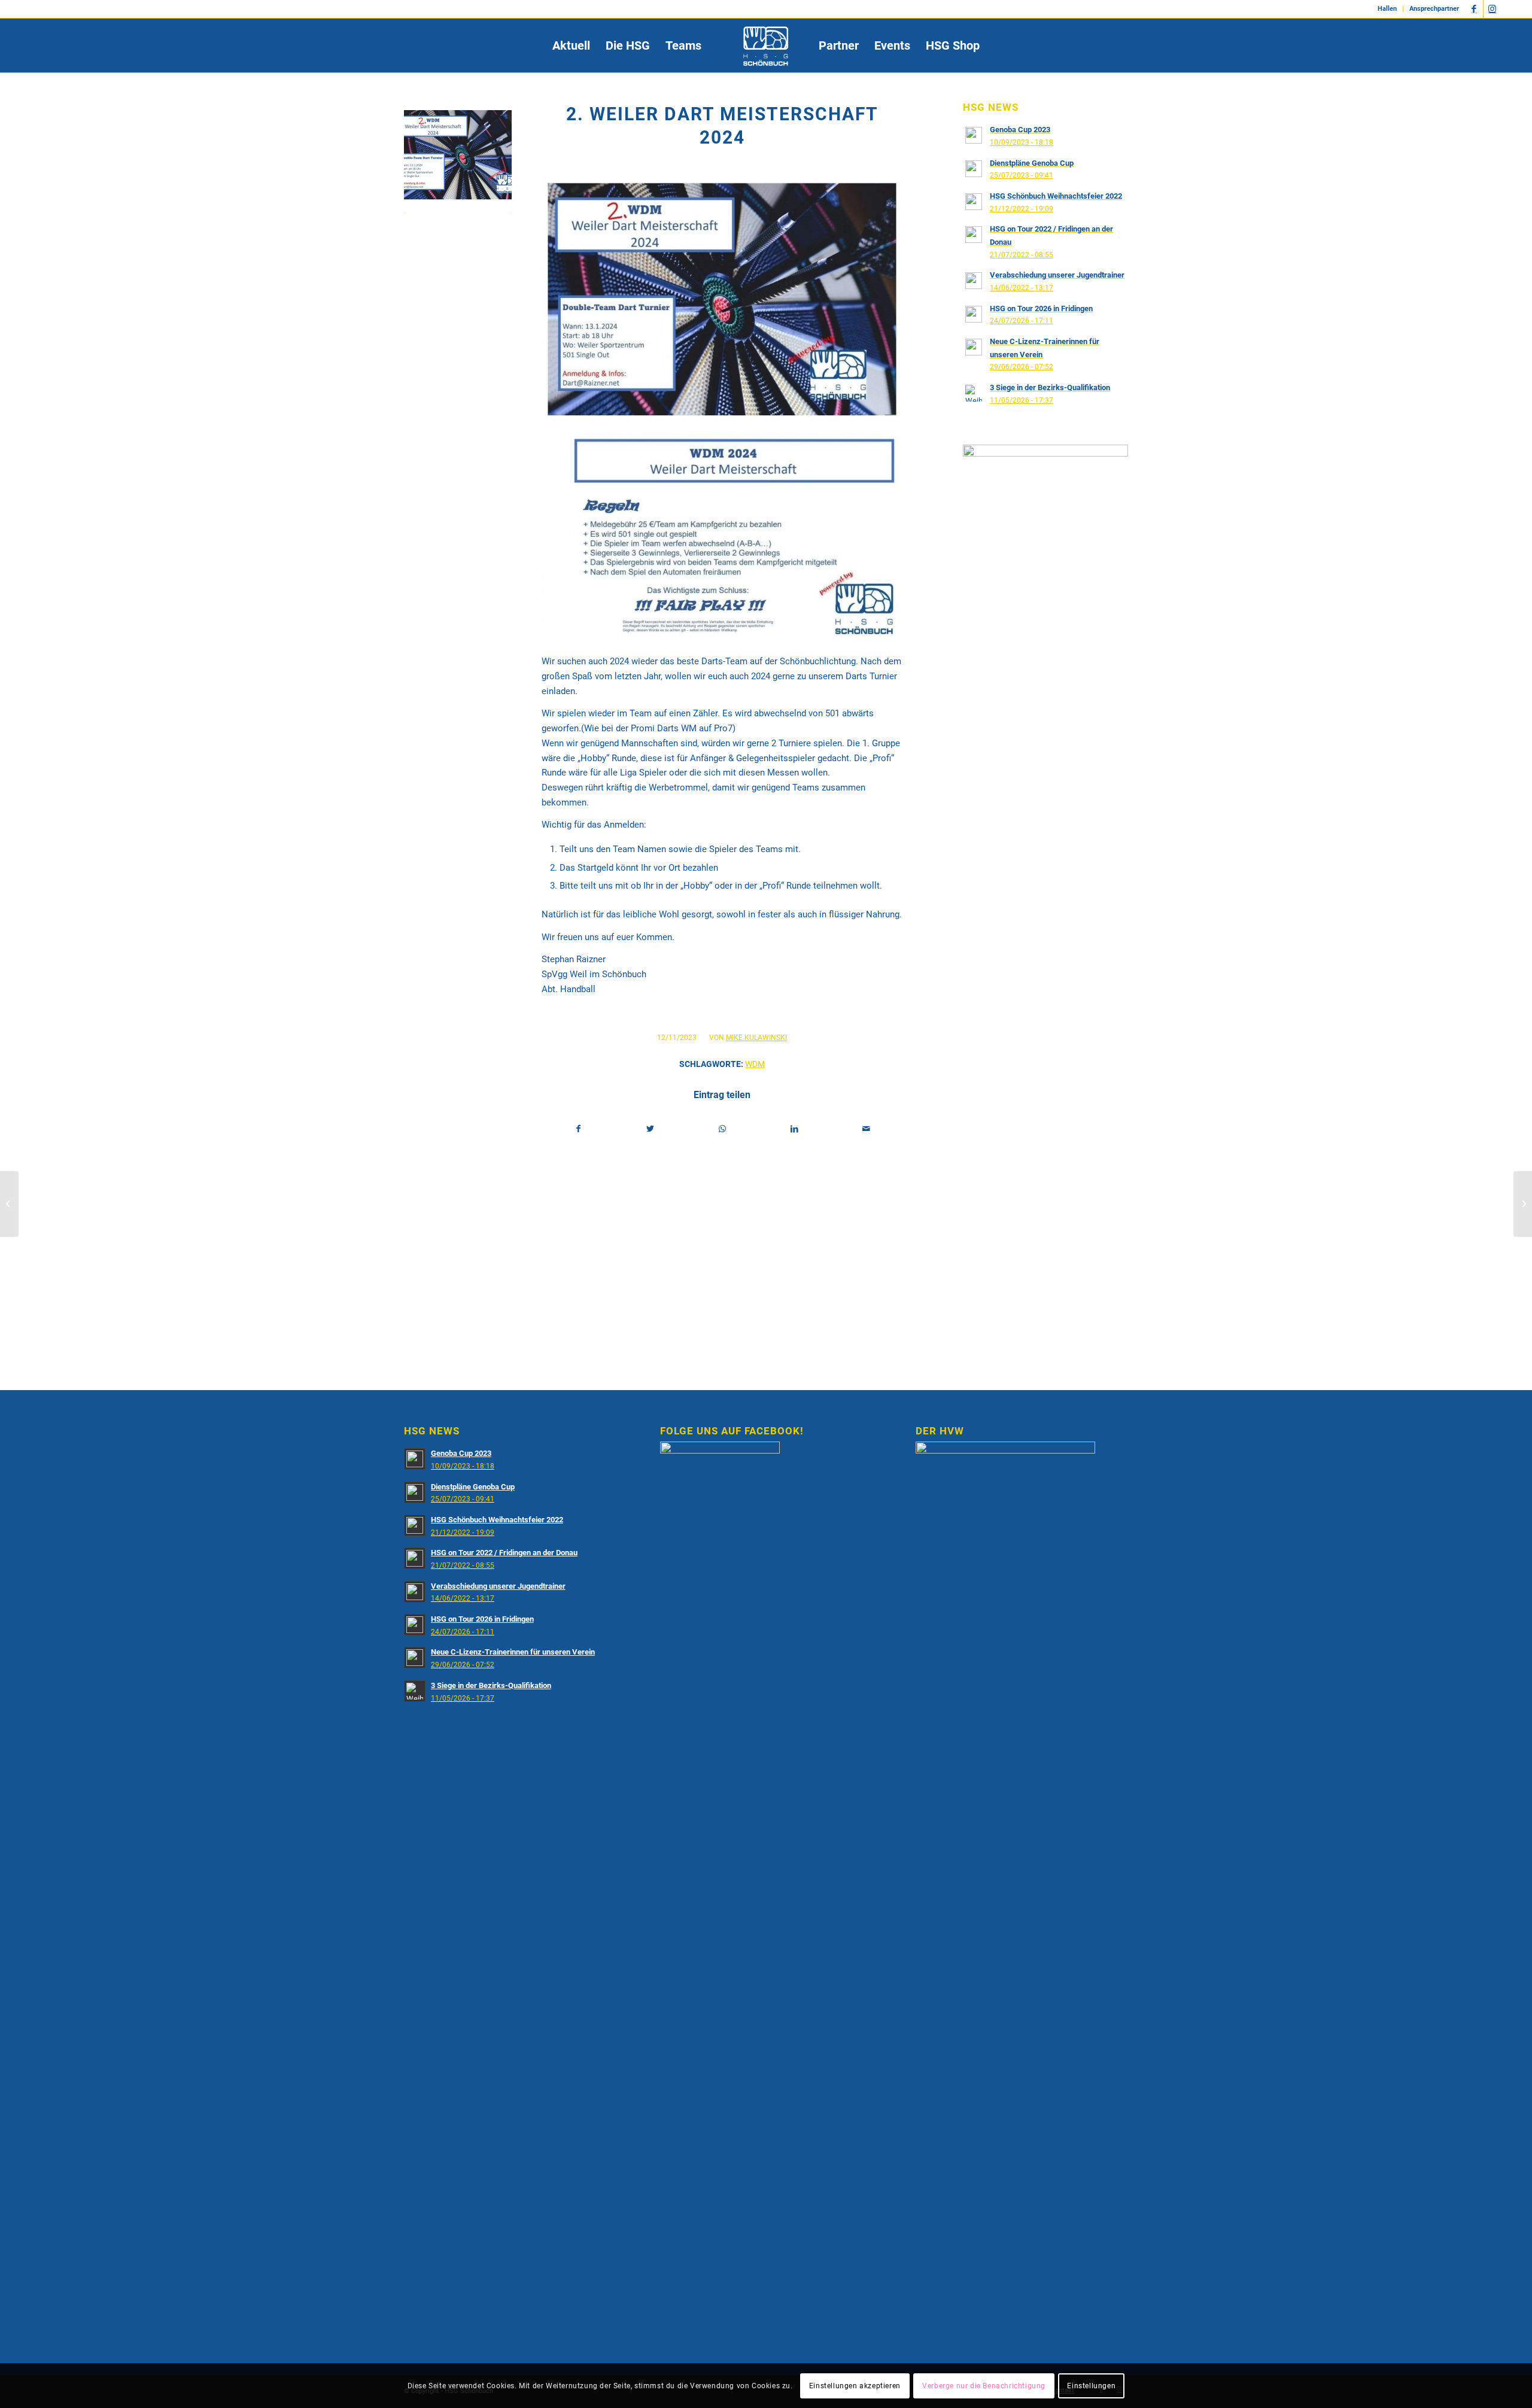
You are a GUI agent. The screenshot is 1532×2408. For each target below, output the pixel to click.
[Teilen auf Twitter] (650, 1129)
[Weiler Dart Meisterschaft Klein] (458, 160)
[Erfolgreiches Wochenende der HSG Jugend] (1523, 1204)
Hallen (1387, 9)
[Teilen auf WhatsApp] (723, 1129)
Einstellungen (1091, 2385)
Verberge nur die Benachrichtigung (984, 2385)
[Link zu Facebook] (1474, 9)
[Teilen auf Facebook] (578, 1129)
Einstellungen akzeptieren (855, 2385)
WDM (755, 1064)
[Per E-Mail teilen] (866, 1129)
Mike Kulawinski (756, 1038)
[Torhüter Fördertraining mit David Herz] (9, 1204)
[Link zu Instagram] (1493, 9)
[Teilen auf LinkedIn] (794, 1129)
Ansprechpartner (1434, 9)
